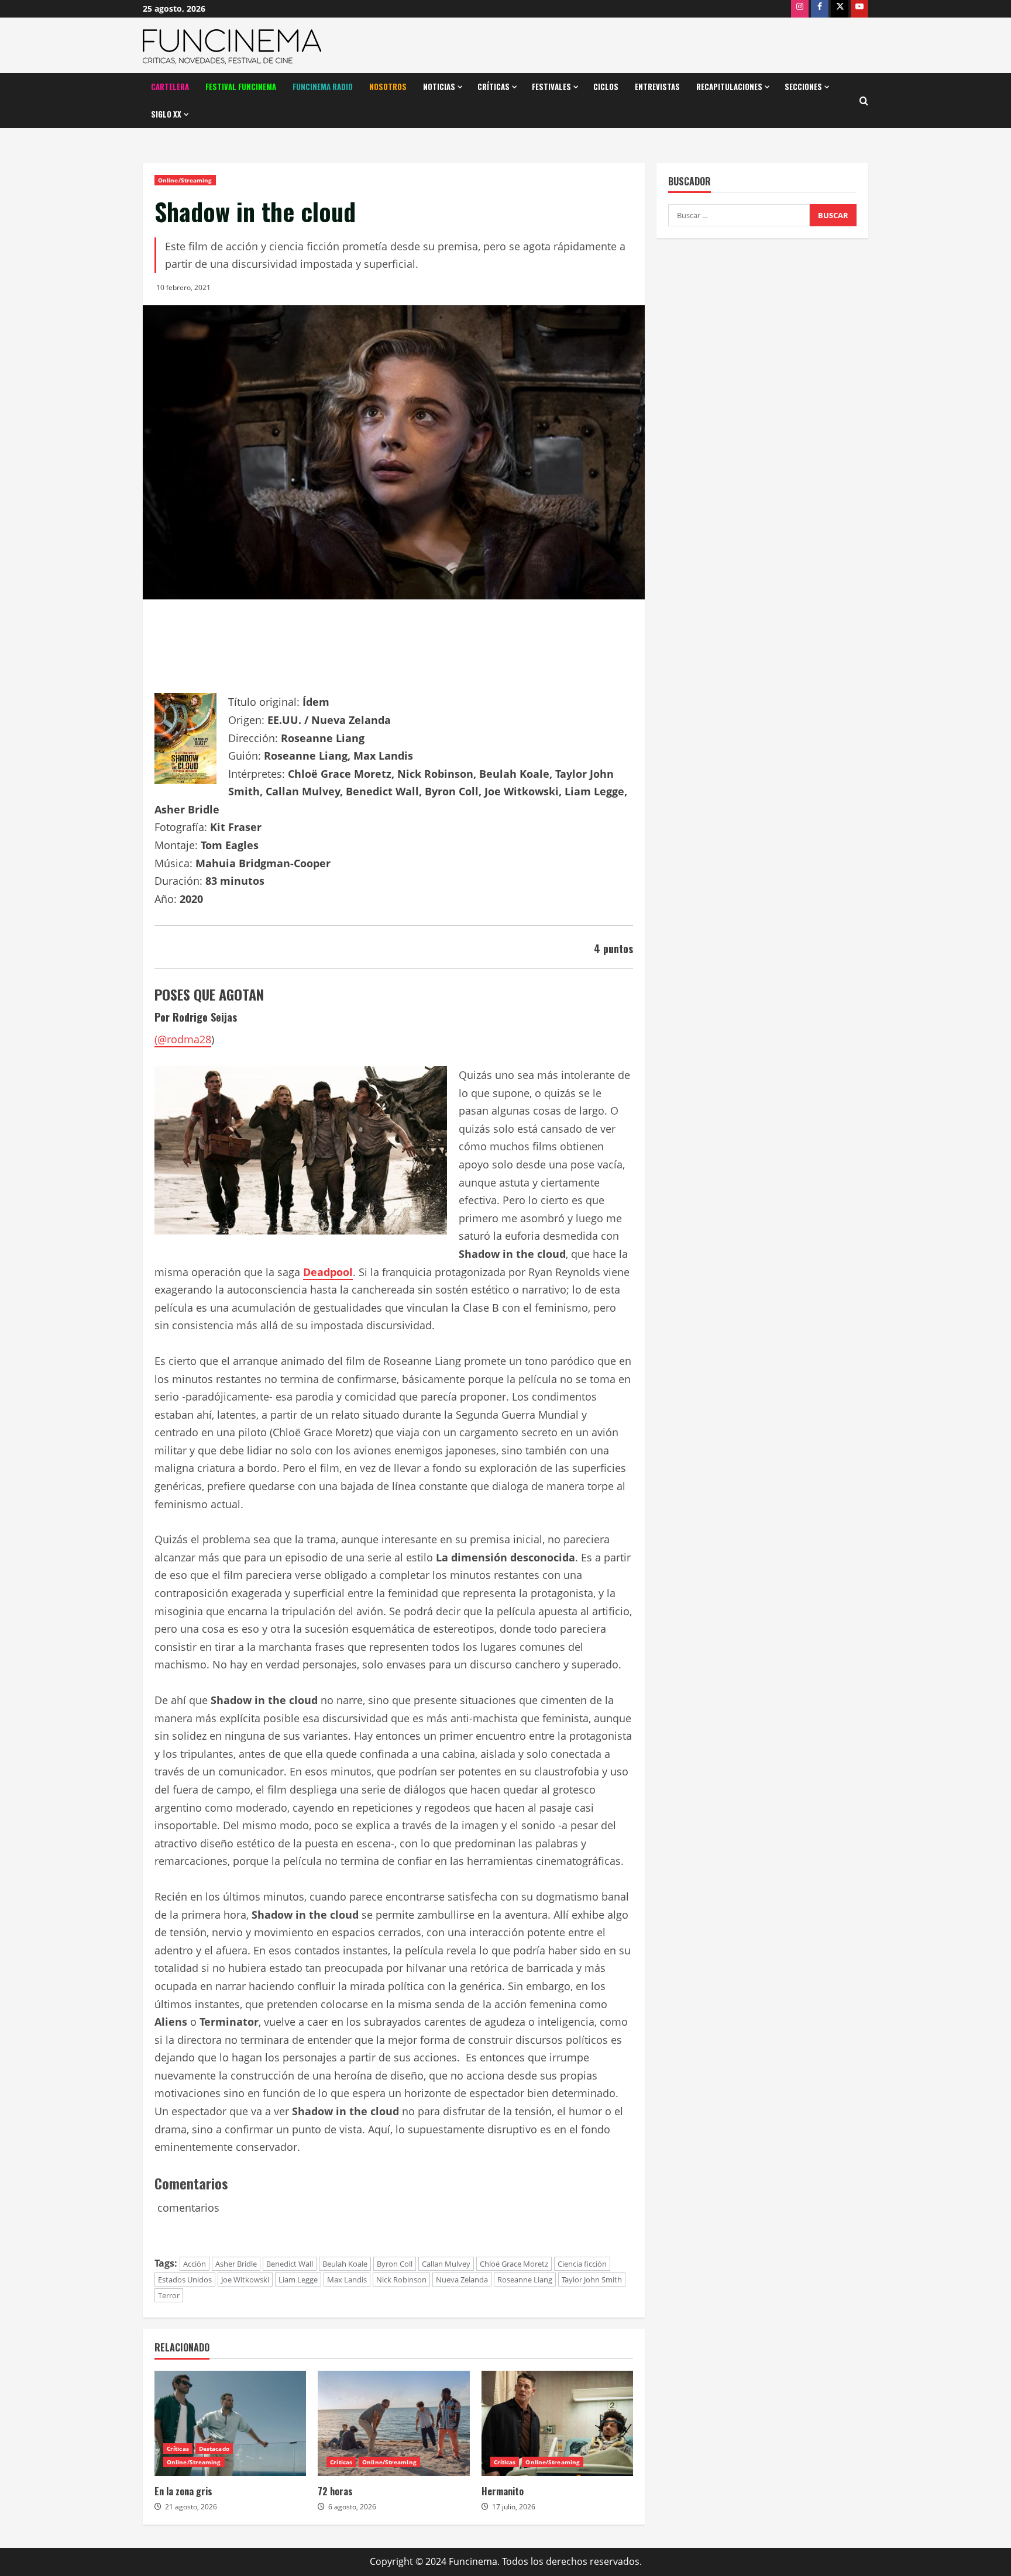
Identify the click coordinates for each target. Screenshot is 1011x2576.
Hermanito (503, 2491)
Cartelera (170, 87)
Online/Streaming (185, 180)
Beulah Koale (345, 2264)
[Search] (864, 101)
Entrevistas (657, 87)
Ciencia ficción (582, 2264)
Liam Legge (298, 2280)
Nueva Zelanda (462, 2280)
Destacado (214, 2449)
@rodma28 (184, 1039)
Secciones (803, 87)
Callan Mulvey (446, 2264)
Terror (169, 2295)
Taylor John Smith (592, 2280)
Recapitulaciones (729, 87)
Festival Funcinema (241, 87)
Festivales (551, 87)
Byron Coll (395, 2264)
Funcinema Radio (323, 87)
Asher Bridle (236, 2264)
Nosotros (388, 87)
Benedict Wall (290, 2264)
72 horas (335, 2491)
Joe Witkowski (245, 2280)
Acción (195, 2264)
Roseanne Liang (525, 2280)
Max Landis (347, 2280)
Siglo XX (166, 114)
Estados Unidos (185, 2280)
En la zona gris (183, 2491)
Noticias (439, 87)
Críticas (494, 87)
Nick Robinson (401, 2280)
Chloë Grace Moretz (514, 2264)
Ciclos (606, 87)
